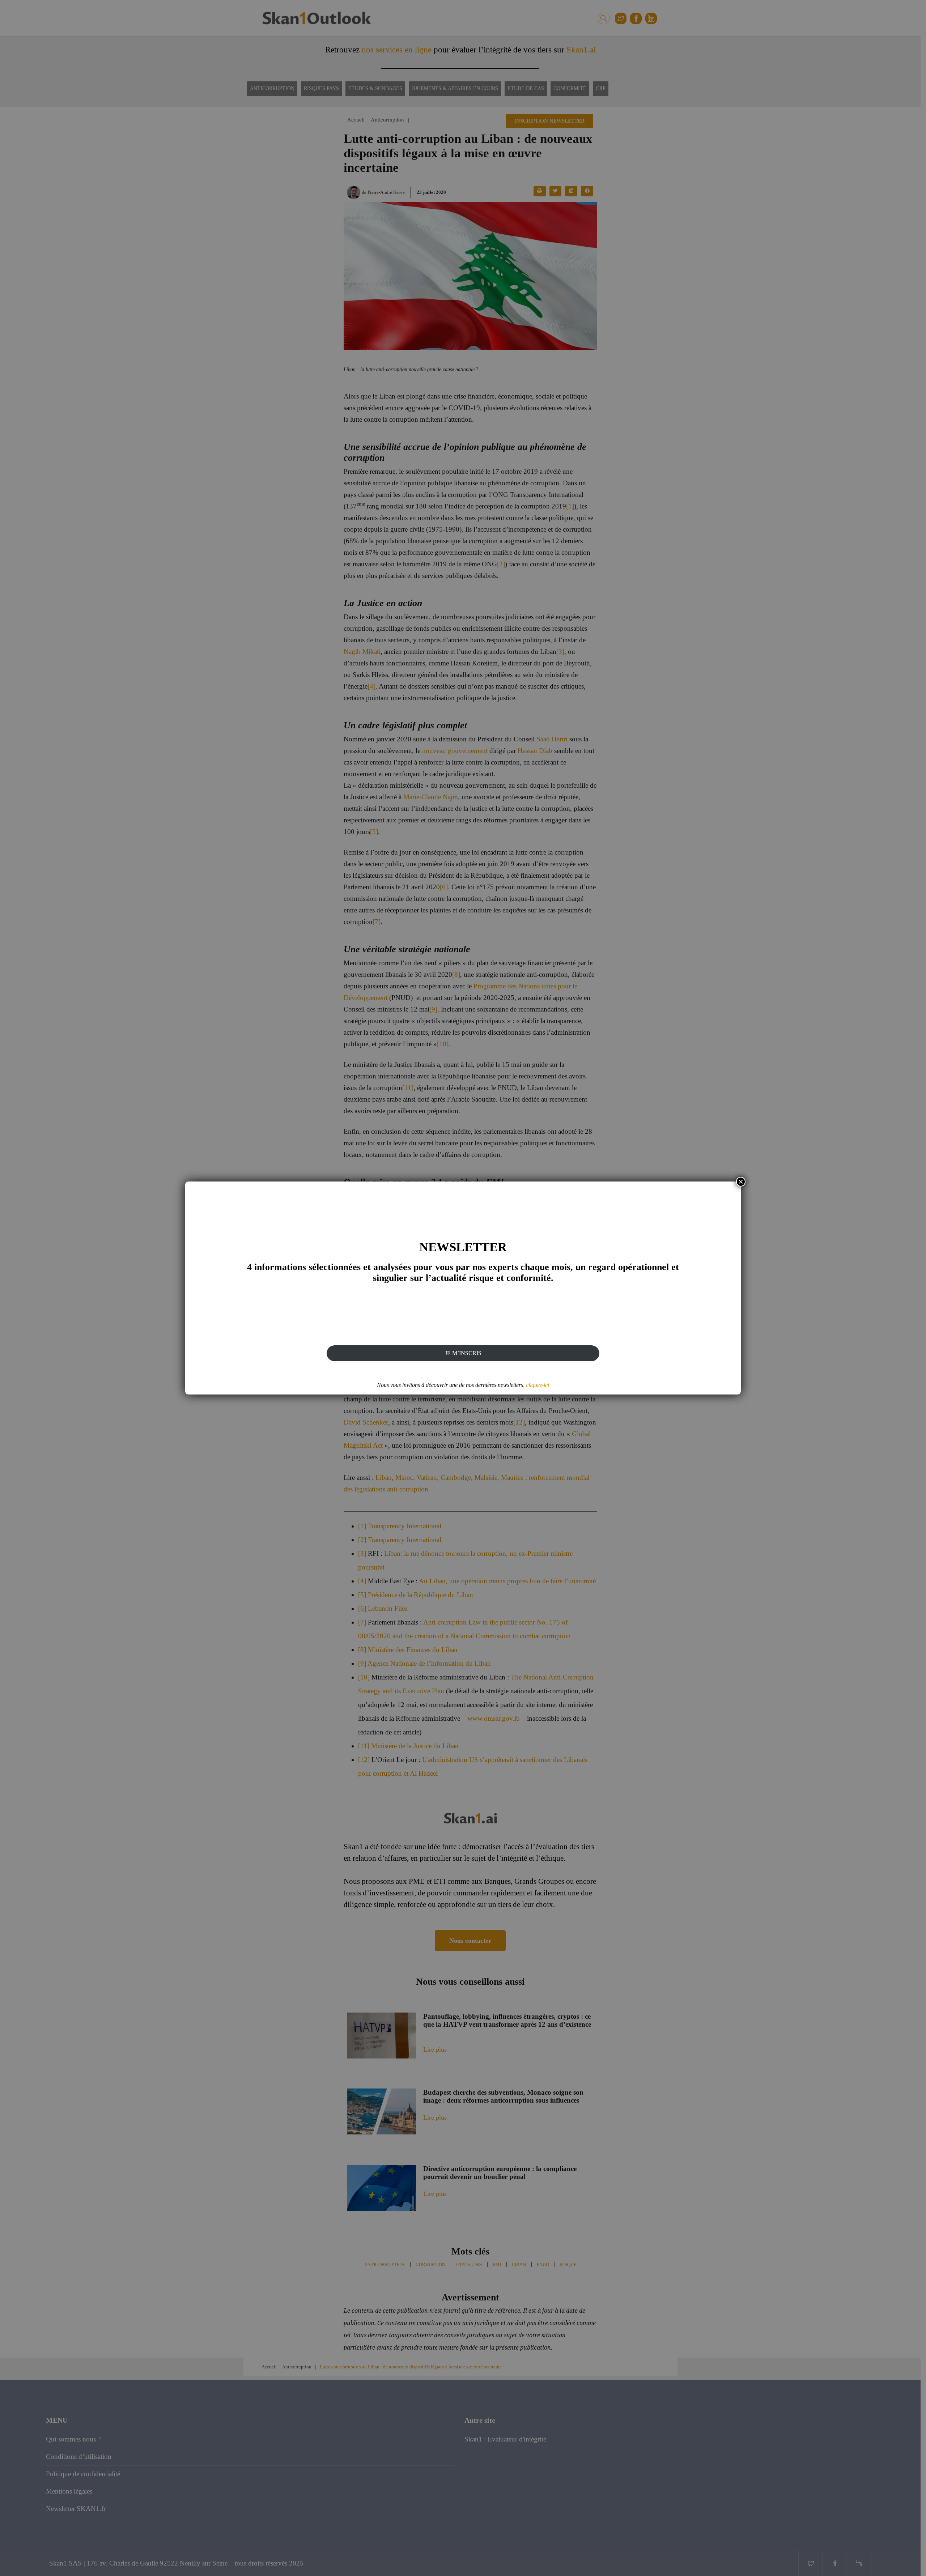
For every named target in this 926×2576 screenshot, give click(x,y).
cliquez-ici (538, 1385)
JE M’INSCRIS (463, 1353)
